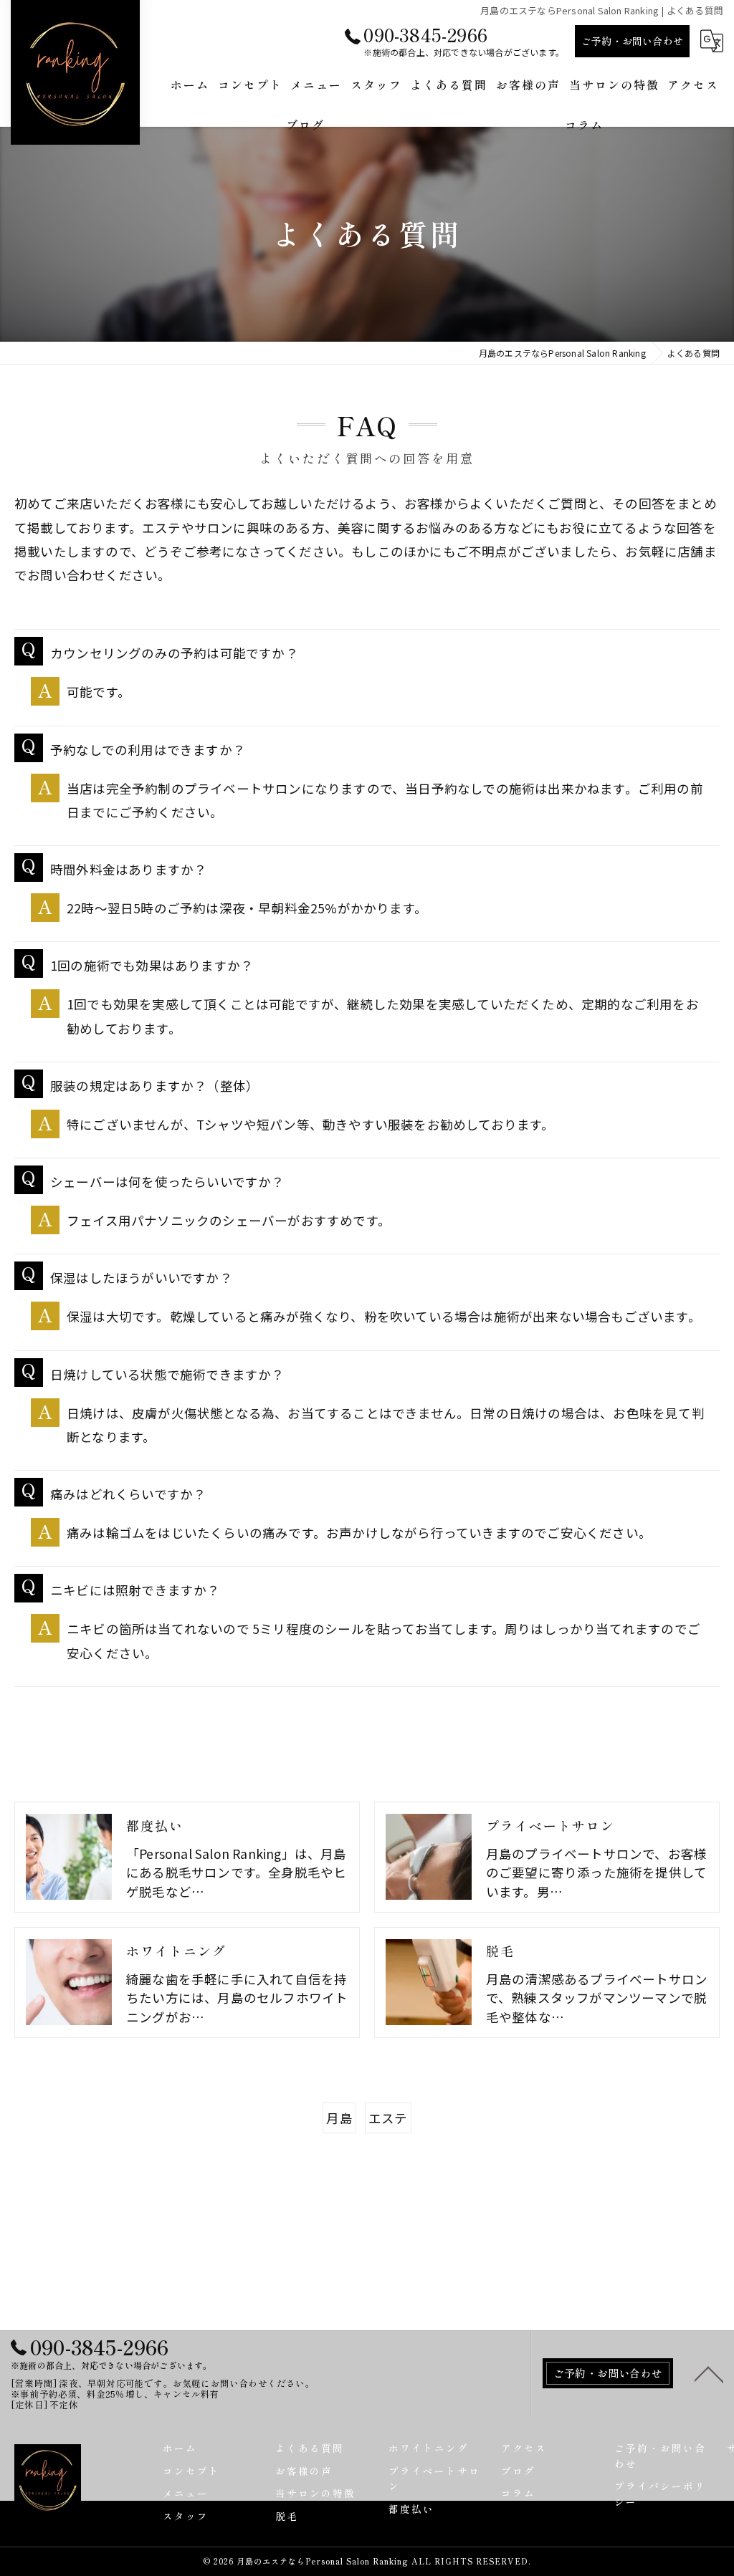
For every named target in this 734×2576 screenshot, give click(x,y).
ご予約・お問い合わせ (632, 41)
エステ (388, 2118)
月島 (339, 2118)
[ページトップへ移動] (709, 2373)
